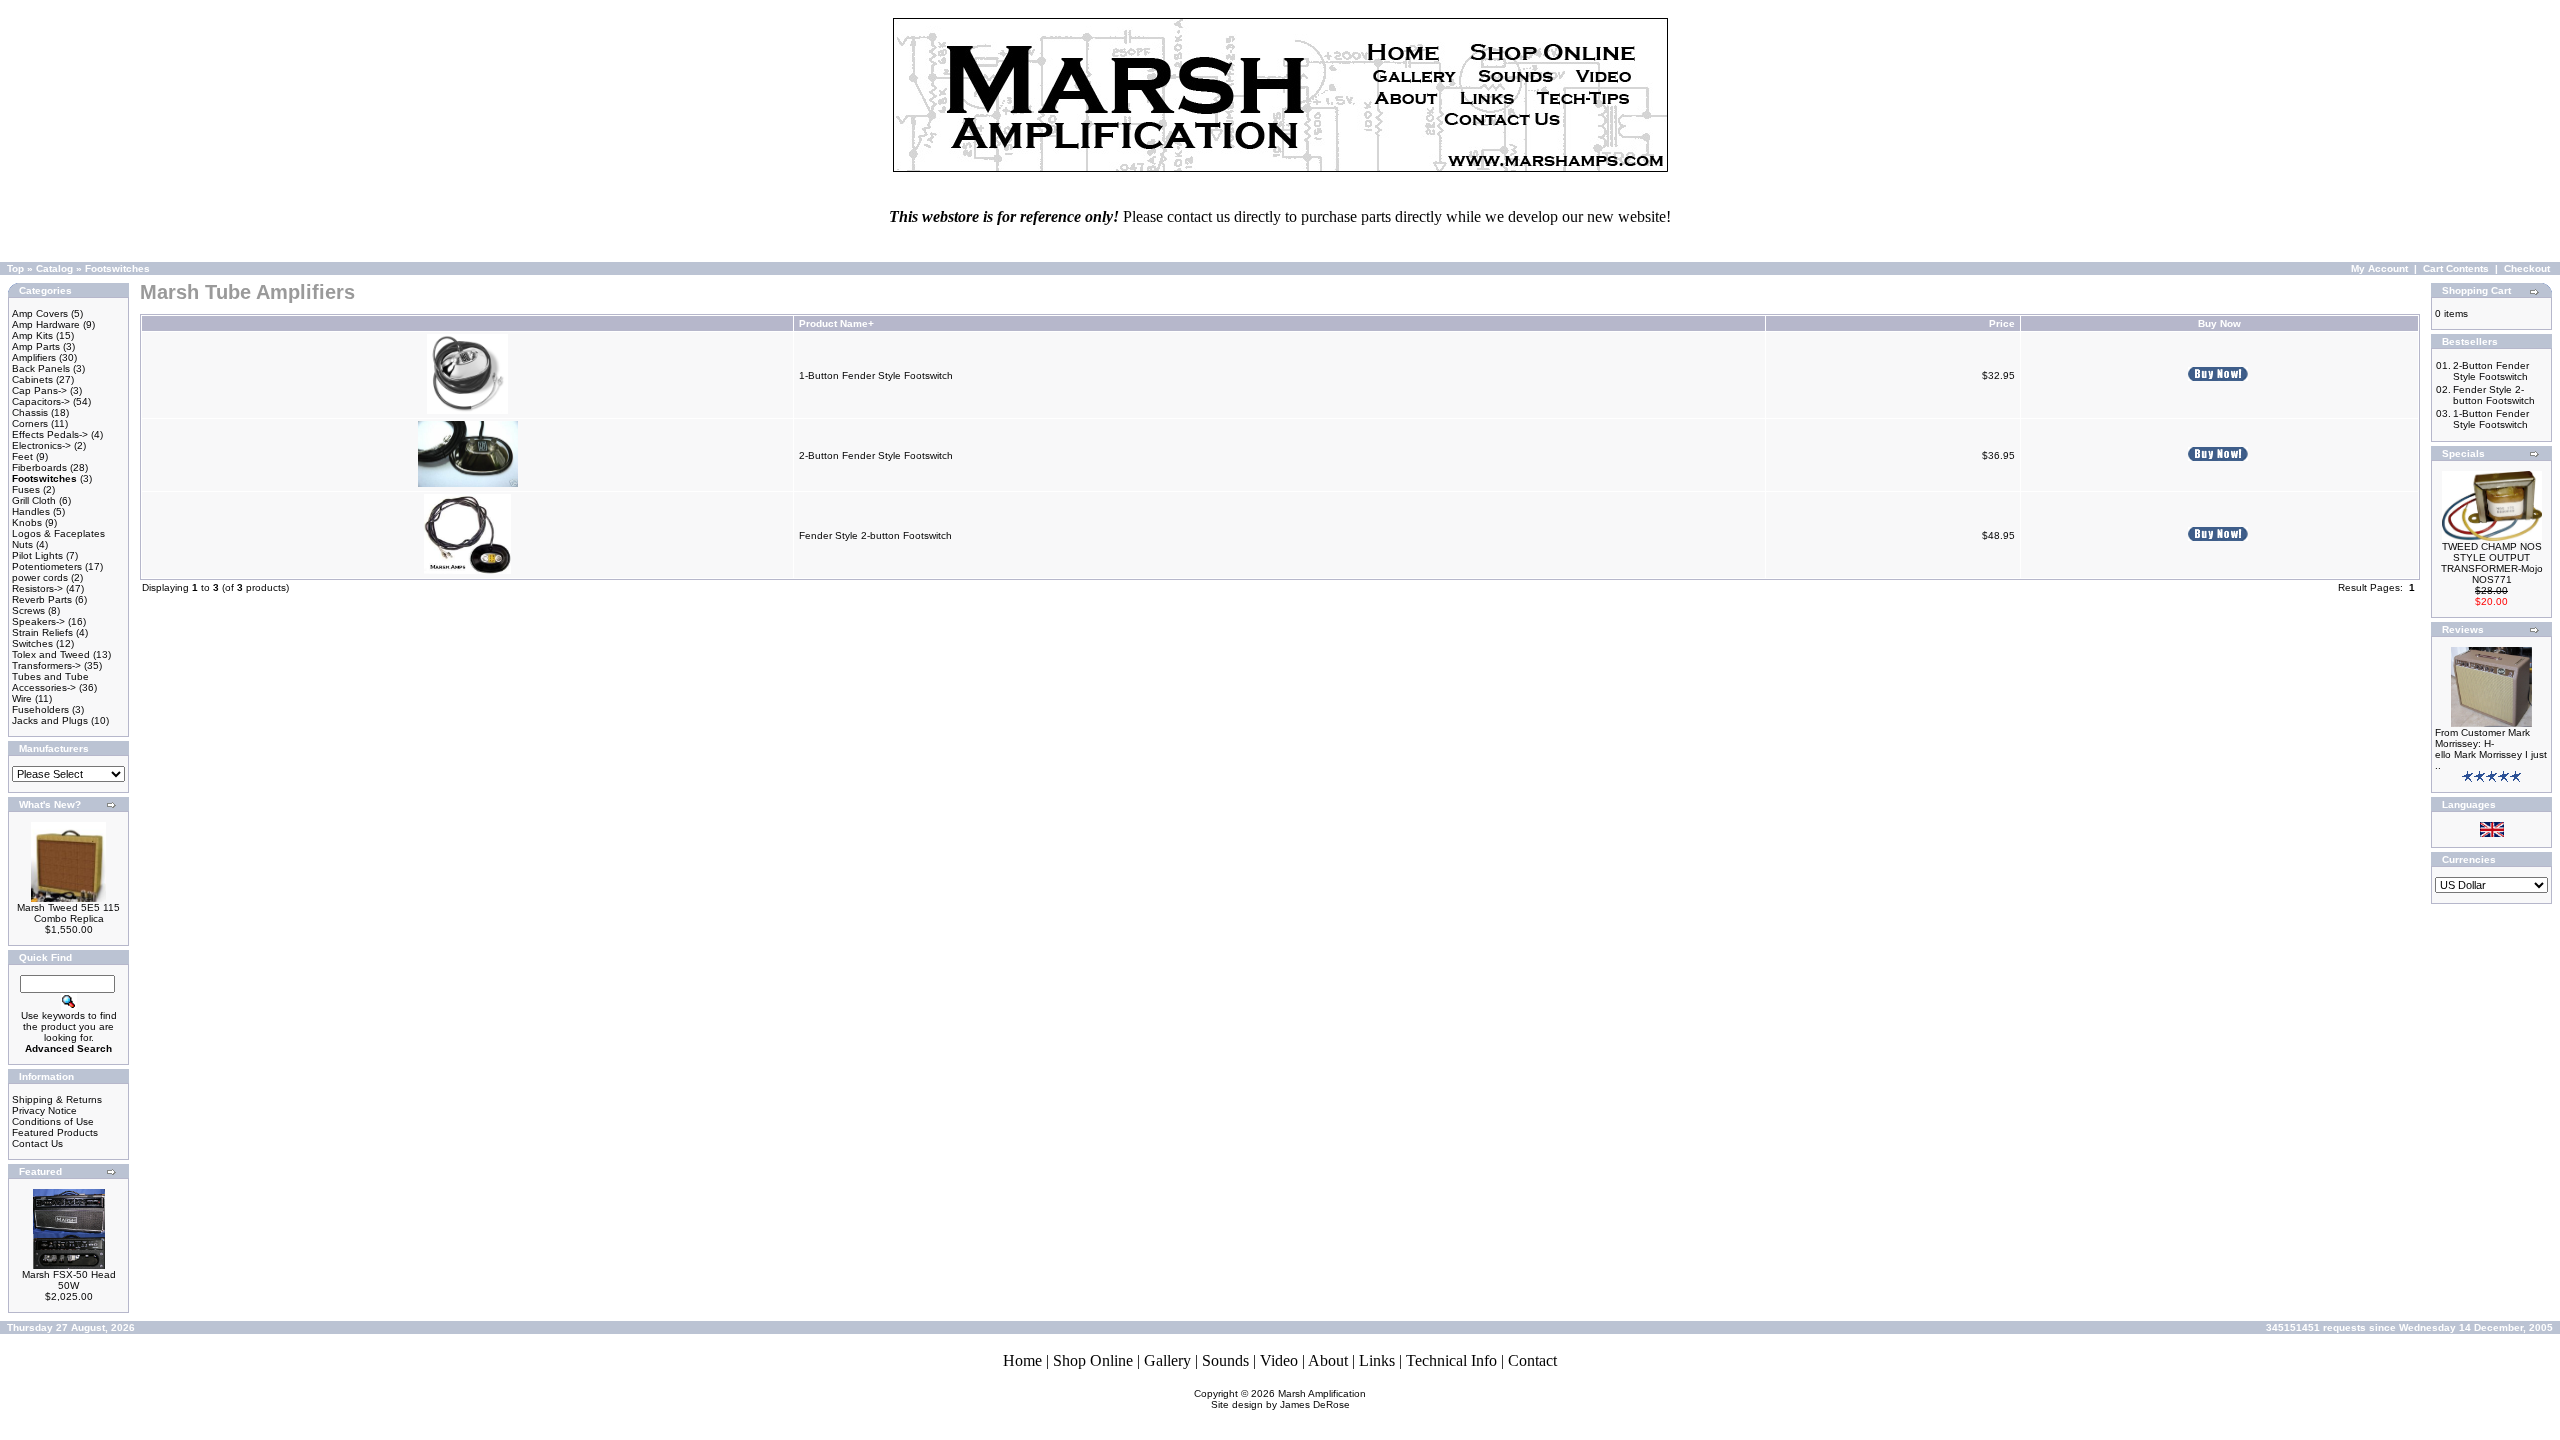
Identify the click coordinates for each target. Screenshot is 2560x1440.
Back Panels (41, 368)
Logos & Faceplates (58, 533)
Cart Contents (2456, 268)
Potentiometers (47, 566)
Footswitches (117, 268)
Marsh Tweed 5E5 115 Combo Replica (68, 913)
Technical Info (1451, 1360)
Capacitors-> (41, 401)
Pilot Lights (37, 555)
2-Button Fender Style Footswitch (876, 455)
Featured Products (55, 1132)
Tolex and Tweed (51, 654)
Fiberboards (39, 467)
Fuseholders (40, 709)
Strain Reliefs (42, 632)
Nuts (22, 544)
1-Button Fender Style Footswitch (876, 375)
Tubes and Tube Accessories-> (50, 682)
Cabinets (32, 379)
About (1328, 1360)
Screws (28, 610)
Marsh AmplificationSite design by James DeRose (1289, 1399)
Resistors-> (37, 588)
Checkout (2527, 268)
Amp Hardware (46, 324)
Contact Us (37, 1143)
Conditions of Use (53, 1121)
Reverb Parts (42, 599)
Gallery (1167, 1360)
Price (2002, 323)
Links (1377, 1360)
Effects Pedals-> (50, 434)
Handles (31, 511)
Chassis (30, 412)
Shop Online (1093, 1360)
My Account (2379, 268)
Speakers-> (38, 621)
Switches (32, 643)
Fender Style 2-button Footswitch (875, 535)
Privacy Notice (44, 1110)
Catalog (54, 268)
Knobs (27, 522)
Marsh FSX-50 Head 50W (69, 1280)
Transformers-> (46, 665)
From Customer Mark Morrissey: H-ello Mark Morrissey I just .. (2491, 749)
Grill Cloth (34, 500)
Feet (22, 456)
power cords (40, 577)
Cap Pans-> (39, 390)
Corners (30, 423)
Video (1279, 1360)
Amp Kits (32, 335)
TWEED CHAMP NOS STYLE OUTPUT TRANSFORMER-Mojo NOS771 (2492, 563)
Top (15, 268)
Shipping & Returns (57, 1099)
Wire (22, 698)
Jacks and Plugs (50, 720)
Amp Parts (36, 346)
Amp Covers (40, 313)
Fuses (26, 489)
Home (1022, 1360)
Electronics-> (41, 445)
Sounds (1225, 1360)
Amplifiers (34, 357)
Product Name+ (836, 323)
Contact (1532, 1360)
